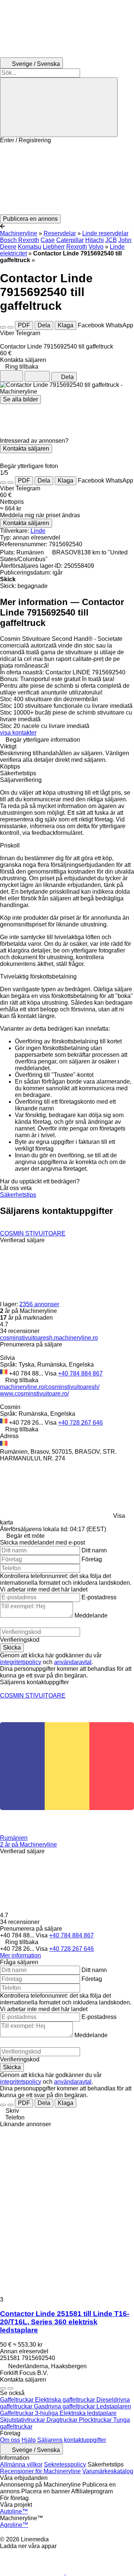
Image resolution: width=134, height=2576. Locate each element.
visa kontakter (18, 733)
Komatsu (30, 247)
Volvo (96, 247)
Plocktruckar (96, 2420)
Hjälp (29, 2440)
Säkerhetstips (18, 1195)
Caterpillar (70, 240)
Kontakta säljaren (26, 449)
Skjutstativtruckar (23, 2420)
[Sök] (59, 107)
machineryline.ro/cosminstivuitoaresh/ (50, 1387)
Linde (38, 531)
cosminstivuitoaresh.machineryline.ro (49, 1338)
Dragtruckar (63, 2420)
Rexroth (77, 247)
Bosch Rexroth (20, 240)
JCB (111, 240)
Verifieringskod (20, 1640)
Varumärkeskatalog (108, 2471)
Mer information (20, 1955)
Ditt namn (94, 1550)
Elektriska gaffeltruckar (66, 2400)
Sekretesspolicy (65, 2464)
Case (48, 240)
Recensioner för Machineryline (40, 2471)
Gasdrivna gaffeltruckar (65, 2406)
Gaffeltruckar (17, 2400)
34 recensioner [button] (20, 1331)
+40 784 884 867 (80, 1373)
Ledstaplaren (114, 2406)
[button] (67, 179)
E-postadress (99, 1597)
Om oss (10, 2440)
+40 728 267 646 (80, 1423)
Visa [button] (51, 1373)
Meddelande (91, 1615)
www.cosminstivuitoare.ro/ (34, 1394)
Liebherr (54, 247)
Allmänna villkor (21, 2464)
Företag (92, 1559)
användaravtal (73, 1662)
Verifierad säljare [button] (22, 1240)
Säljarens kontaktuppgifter (72, 2440)
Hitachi (95, 240)
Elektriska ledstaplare (88, 2413)
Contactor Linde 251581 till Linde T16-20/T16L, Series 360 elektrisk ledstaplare (65, 2322)
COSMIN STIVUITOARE (33, 1233)
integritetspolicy (21, 1662)
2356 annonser (39, 1304)
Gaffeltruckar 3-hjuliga (30, 2413)
